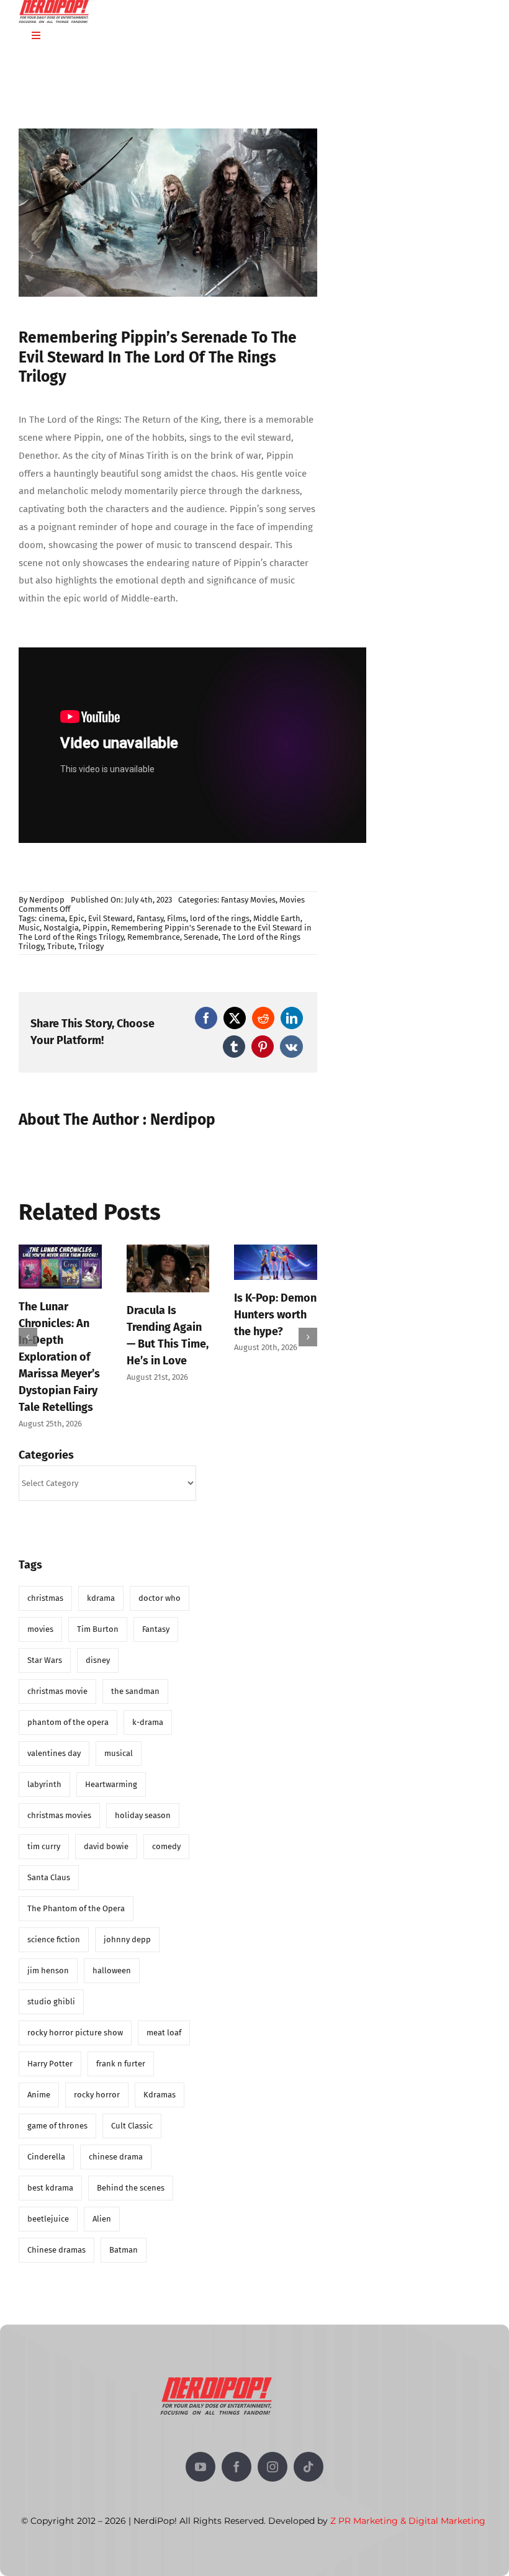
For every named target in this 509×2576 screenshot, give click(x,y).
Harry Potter (50, 2049)
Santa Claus (49, 1863)
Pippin (95, 928)
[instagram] (273, 2452)
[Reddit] (263, 1018)
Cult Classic (132, 2111)
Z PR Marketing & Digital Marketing (408, 2506)
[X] (235, 1018)
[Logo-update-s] (216, 2367)
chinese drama (116, 2142)
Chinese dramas (56, 2236)
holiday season (143, 1801)
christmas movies (59, 1801)
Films (177, 918)
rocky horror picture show (75, 2018)
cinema (52, 918)
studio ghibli (51, 1987)
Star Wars (45, 1646)
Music (29, 928)
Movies (292, 900)
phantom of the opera (68, 1708)
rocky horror (97, 2080)
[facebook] (236, 2452)
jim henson (48, 1956)
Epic (77, 918)
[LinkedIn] (292, 1018)
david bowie (106, 1832)
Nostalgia (61, 928)
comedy (166, 1832)
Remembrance (154, 937)
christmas (45, 1584)
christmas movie (57, 1677)
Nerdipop (47, 900)
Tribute (61, 946)
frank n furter (121, 2049)
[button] (28, 1330)
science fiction (54, 1925)
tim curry (44, 1832)
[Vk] (291, 1047)
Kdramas (160, 2080)
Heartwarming (111, 1770)
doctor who (160, 1584)
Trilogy (91, 946)
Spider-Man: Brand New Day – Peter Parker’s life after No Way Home (166, 1348)
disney (98, 1646)
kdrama (101, 1584)
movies (40, 1615)
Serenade (201, 937)
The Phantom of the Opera (76, 1894)
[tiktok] (309, 2452)
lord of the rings (220, 918)
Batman (124, 2236)
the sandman (135, 1677)
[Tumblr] (234, 1047)
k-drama (148, 1708)
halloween (112, 1956)
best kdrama (50, 2173)
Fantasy (150, 918)
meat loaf (164, 2018)
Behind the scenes (131, 2173)
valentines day (54, 1739)
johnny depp (127, 1925)
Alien (102, 2204)
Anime (39, 2080)
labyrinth (44, 1770)
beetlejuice (48, 2204)
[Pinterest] (263, 1047)
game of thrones (57, 2111)
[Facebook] (206, 1018)
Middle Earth (277, 918)
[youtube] (200, 2452)
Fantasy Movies (248, 900)
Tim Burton (98, 1615)
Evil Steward (110, 918)
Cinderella (46, 2142)
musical (119, 1739)
